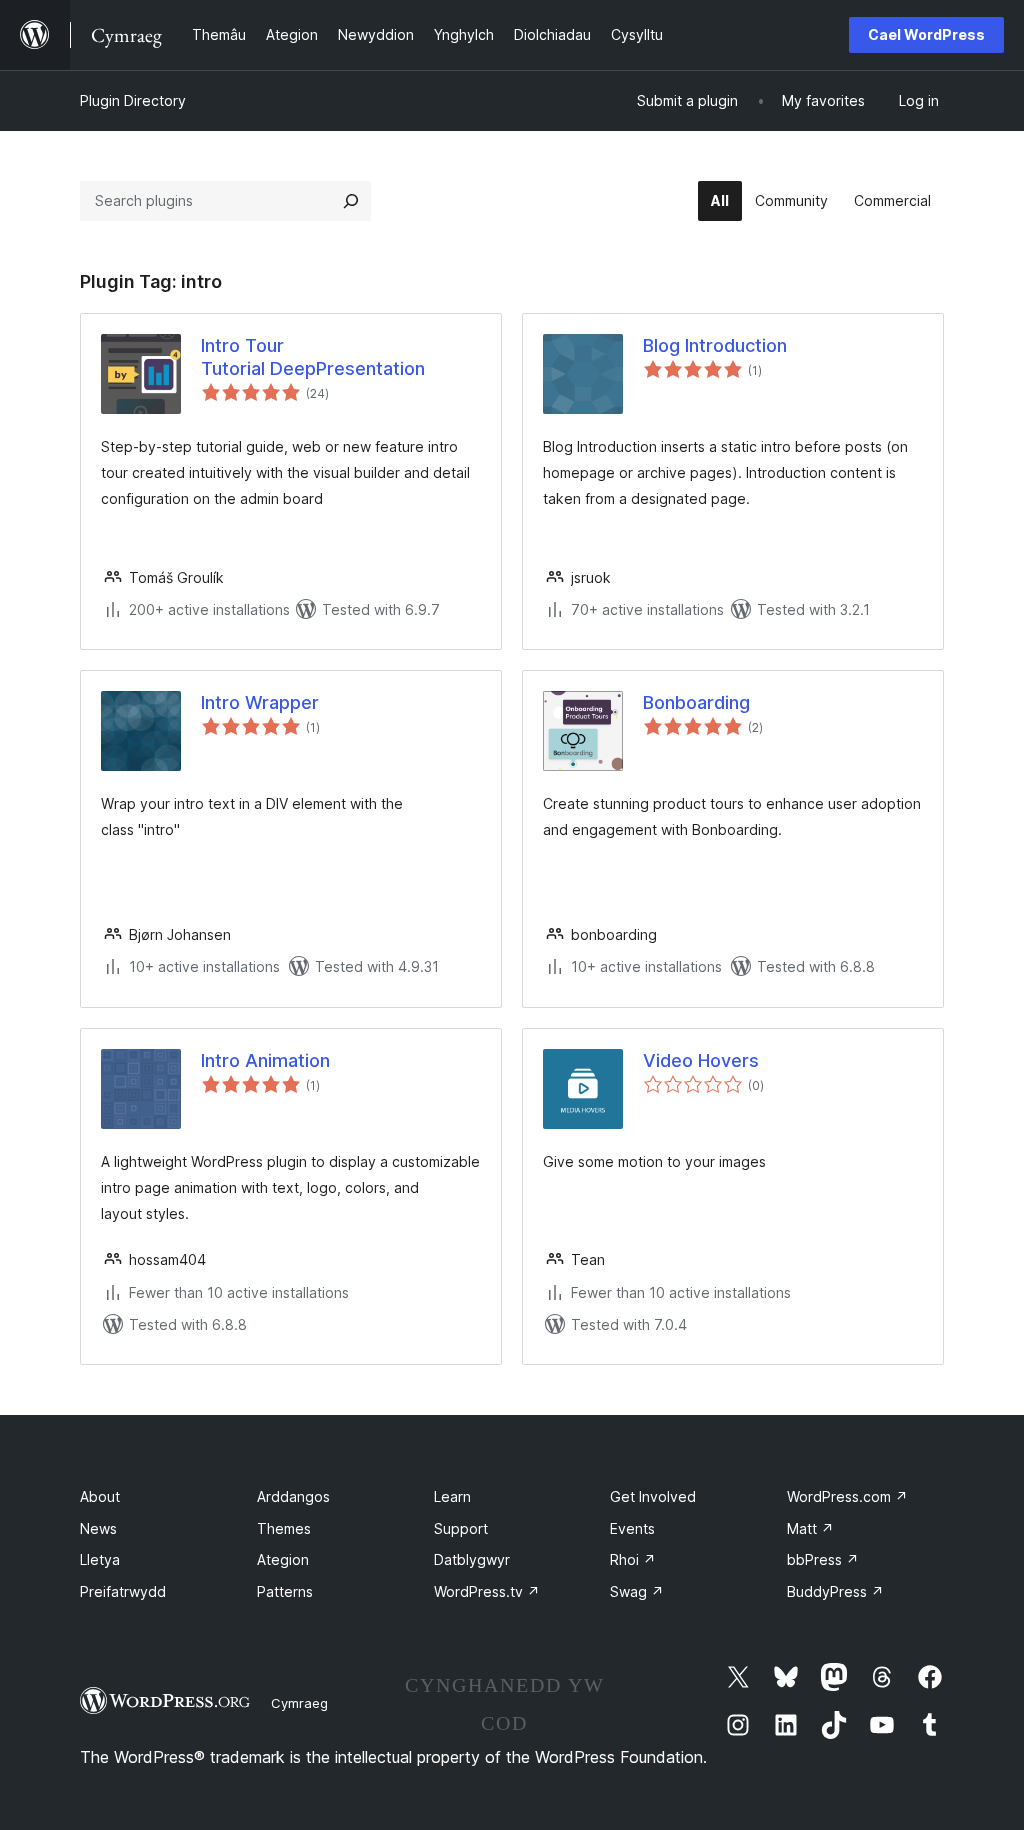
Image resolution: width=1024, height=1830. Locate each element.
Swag (637, 1591)
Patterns (285, 1591)
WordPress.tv (487, 1591)
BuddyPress (835, 1591)
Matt (810, 1528)
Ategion (283, 1559)
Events (632, 1528)
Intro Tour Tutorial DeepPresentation (313, 357)
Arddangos (293, 1496)
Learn (452, 1496)
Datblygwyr (472, 1559)
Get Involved (653, 1496)
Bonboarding (696, 702)
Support (461, 1528)
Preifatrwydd (123, 1591)
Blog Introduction (715, 345)
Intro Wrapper (260, 702)
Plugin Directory (133, 100)
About (100, 1496)
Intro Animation (265, 1060)
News (98, 1528)
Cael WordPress (926, 34)
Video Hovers (701, 1060)
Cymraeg (299, 1703)
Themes (284, 1528)
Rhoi (633, 1559)
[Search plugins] (351, 201)
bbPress (823, 1559)
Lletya (100, 1559)
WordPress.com (847, 1496)
